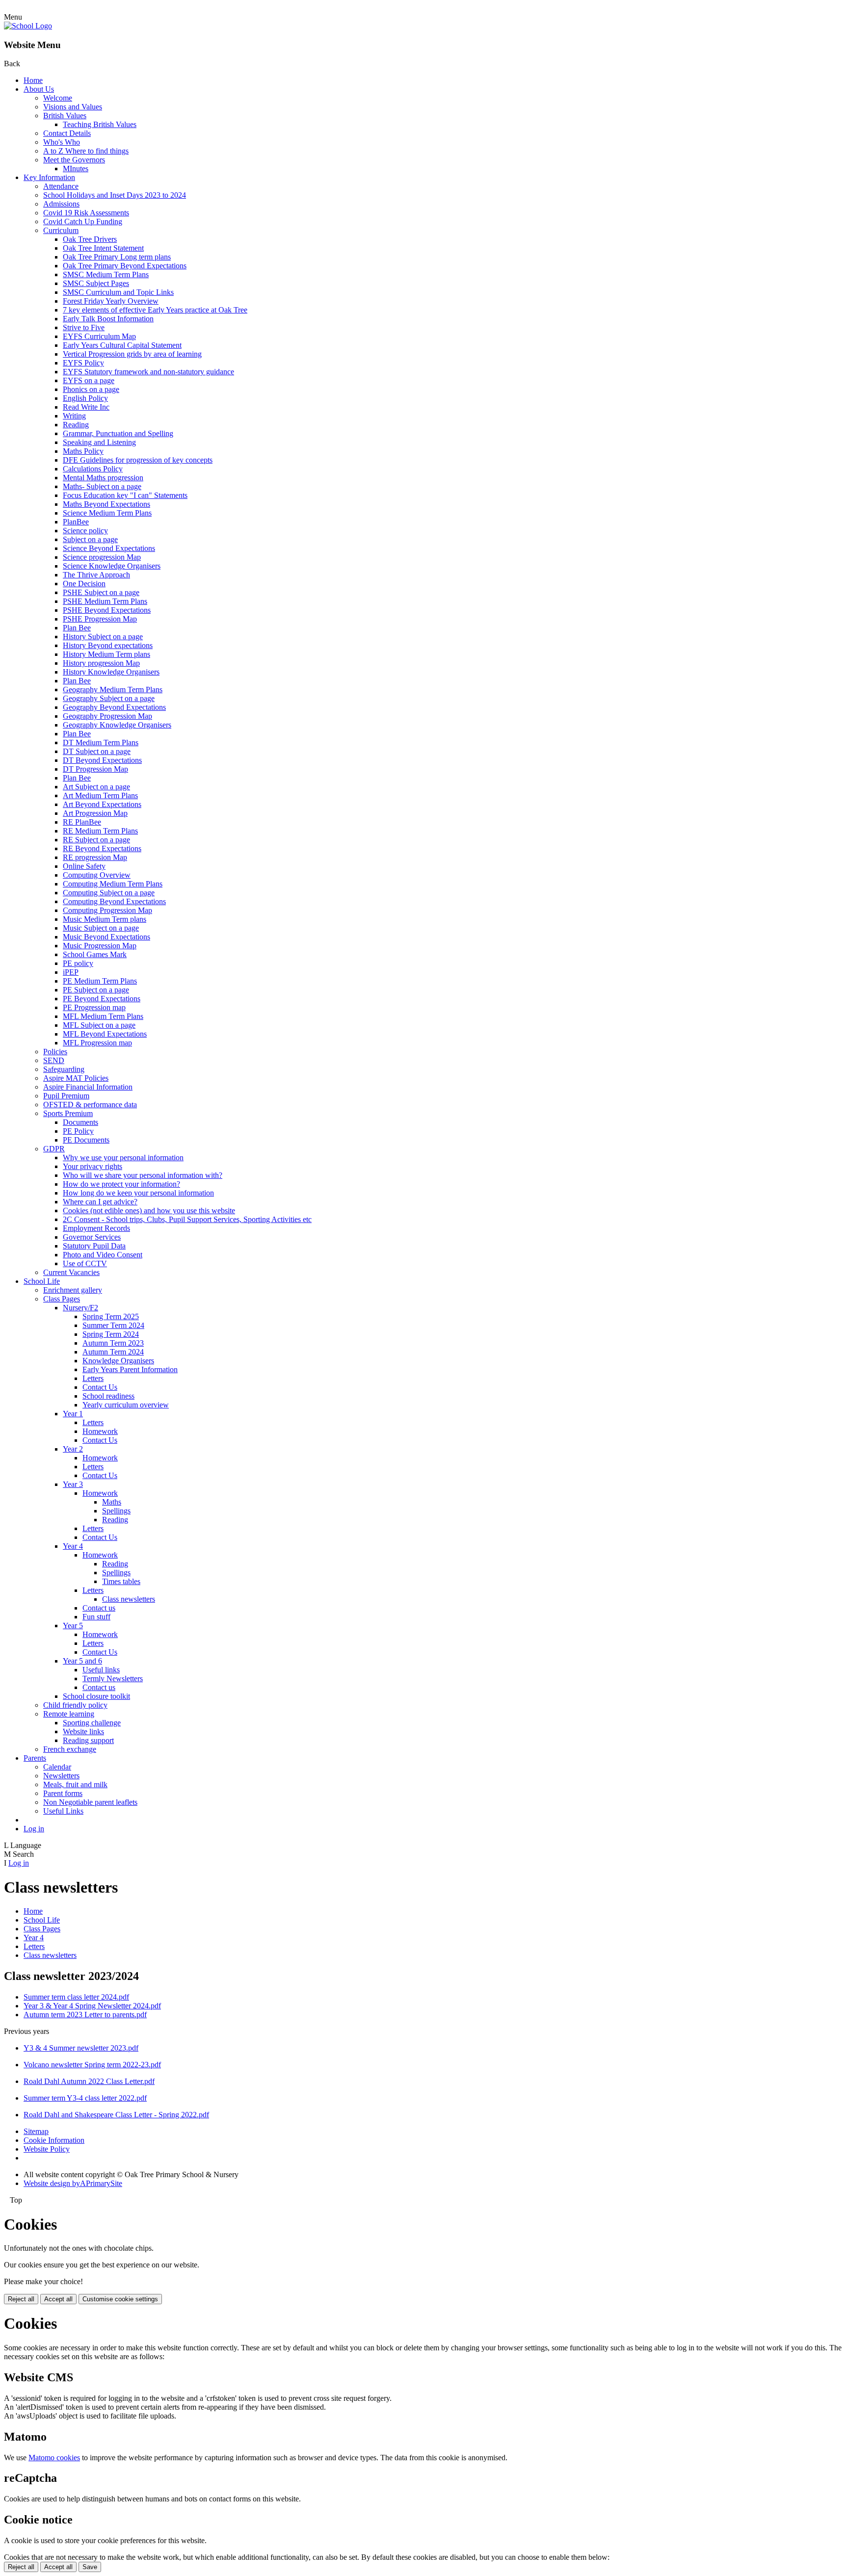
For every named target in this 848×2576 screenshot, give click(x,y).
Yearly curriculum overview (126, 1405)
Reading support (88, 1740)
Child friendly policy (75, 1705)
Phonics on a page (91, 389)
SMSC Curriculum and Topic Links (118, 292)
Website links (83, 1731)
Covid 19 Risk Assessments (86, 213)
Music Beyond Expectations (106, 937)
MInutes (76, 169)
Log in (34, 1829)
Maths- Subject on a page (102, 486)
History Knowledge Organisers (111, 672)
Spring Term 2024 (111, 1334)
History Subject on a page (103, 637)
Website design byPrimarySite (73, 2183)
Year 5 (73, 1626)
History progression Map (101, 663)
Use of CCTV (85, 1263)
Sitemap (36, 2131)
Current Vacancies (71, 1272)
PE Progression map (94, 1007)
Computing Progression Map (107, 910)
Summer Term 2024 (113, 1325)
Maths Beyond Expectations (106, 504)
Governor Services (92, 1237)
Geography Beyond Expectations (114, 707)
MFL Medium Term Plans (103, 1016)
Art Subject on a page (96, 787)
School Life (42, 1281)
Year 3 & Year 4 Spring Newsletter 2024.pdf (92, 2006)
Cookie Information (54, 2140)
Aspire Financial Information (88, 1087)
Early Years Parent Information (130, 1369)
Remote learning (69, 1714)
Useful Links (63, 1811)
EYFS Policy (83, 363)
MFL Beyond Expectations (105, 1034)
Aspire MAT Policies (76, 1078)
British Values (65, 116)
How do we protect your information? (121, 1184)
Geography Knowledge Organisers (117, 725)
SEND (54, 1060)
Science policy (85, 531)
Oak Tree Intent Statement (103, 248)
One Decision (84, 584)
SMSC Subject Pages (96, 283)
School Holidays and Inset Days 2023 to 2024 (115, 195)
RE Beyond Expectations (102, 848)
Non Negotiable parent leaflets (90, 1802)
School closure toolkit (96, 1696)
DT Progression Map (95, 769)
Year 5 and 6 (82, 1661)
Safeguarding (64, 1069)
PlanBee (76, 522)
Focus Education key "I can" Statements (125, 495)
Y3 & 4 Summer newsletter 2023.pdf (81, 2048)
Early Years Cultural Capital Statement (122, 345)
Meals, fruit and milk (75, 1784)
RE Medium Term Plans (100, 831)
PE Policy (78, 1131)
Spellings (116, 1511)
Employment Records (96, 1228)
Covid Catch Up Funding (83, 221)
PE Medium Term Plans (100, 981)
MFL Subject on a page (99, 1025)
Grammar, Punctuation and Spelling (118, 433)
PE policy (78, 963)
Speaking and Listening (99, 442)
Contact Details (67, 133)
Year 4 (73, 1546)
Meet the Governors (74, 160)
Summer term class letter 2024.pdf (76, 1997)
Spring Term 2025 (111, 1316)
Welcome (58, 98)
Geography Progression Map (107, 716)
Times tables (121, 1581)
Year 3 (73, 1484)
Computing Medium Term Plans (113, 884)
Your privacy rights (93, 1166)
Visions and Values (73, 107)
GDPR (54, 1149)
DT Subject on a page (97, 751)
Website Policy (47, 2149)
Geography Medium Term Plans (113, 690)
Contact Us (100, 1387)
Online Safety (84, 866)
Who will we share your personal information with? (143, 1175)
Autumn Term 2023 (113, 1343)
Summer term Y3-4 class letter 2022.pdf (85, 2098)
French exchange (70, 1749)
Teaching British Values (100, 124)
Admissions (61, 204)
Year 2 (73, 1449)
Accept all (58, 2299)
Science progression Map (102, 557)
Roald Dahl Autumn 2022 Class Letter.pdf (89, 2081)
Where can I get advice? (100, 1202)
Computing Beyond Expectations (114, 901)
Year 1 (73, 1414)
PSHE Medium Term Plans (105, 601)
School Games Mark (95, 954)
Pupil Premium (66, 1096)
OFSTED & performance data (90, 1105)
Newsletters (61, 1776)
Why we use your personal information (123, 1158)
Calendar (57, 1767)
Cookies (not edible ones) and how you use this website (149, 1210)
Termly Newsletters (113, 1678)
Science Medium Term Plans (107, 513)
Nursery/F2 (80, 1308)
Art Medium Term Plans (100, 795)
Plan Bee (77, 628)
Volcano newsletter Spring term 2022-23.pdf (92, 2065)
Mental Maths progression (103, 478)
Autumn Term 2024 (113, 1352)
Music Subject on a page (101, 928)
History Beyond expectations (108, 645)
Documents (80, 1122)
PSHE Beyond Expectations (107, 610)
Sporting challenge (92, 1723)
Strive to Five (84, 327)
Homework (100, 1431)
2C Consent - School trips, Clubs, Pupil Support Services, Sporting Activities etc (187, 1219)
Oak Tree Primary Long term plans (117, 257)
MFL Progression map (97, 1043)
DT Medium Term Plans (101, 742)
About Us (39, 89)
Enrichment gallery (73, 1290)
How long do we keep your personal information (138, 1193)
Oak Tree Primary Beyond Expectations (125, 266)
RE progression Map (95, 857)
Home (33, 80)
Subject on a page (90, 539)
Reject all (21, 2299)
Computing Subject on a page (109, 893)
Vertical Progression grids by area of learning (132, 354)
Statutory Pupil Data (94, 1246)
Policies (55, 1052)
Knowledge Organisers (118, 1361)
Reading (76, 425)
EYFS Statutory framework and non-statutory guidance (148, 372)
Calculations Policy (93, 469)
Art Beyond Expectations (102, 804)
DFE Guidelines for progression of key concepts (138, 460)
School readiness (108, 1396)
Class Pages (62, 1299)
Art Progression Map (95, 813)
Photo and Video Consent (103, 1255)
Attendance (61, 186)
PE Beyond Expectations (102, 999)
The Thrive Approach (96, 575)
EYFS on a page (89, 380)
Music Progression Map (100, 946)
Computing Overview (97, 875)
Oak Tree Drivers (90, 239)
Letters (93, 1378)
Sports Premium (68, 1113)
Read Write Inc (86, 407)
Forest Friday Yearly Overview (111, 301)
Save (90, 2567)
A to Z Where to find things (86, 151)
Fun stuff (96, 1617)
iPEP (71, 972)
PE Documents (86, 1140)
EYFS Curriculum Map (99, 336)
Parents (35, 1758)
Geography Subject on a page (109, 698)
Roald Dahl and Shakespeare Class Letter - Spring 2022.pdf (116, 2115)
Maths (112, 1502)
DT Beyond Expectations (102, 760)
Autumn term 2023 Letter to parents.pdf (85, 2015)
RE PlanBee (82, 822)
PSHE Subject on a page (101, 592)
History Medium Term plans (106, 654)
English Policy (85, 398)
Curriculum (61, 230)
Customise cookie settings (120, 2299)
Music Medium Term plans (105, 919)
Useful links (101, 1670)
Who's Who (62, 142)
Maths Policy (83, 451)
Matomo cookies (54, 2458)
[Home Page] (28, 26)
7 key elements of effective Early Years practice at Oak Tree (155, 310)
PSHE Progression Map (100, 619)
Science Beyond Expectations (109, 548)
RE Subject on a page (96, 840)
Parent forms (63, 1793)
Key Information (49, 177)
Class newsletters (129, 1599)
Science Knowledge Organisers (112, 566)
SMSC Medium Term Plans (106, 274)
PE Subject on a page (96, 990)
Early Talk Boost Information (108, 319)
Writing (74, 416)
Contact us (99, 1608)
